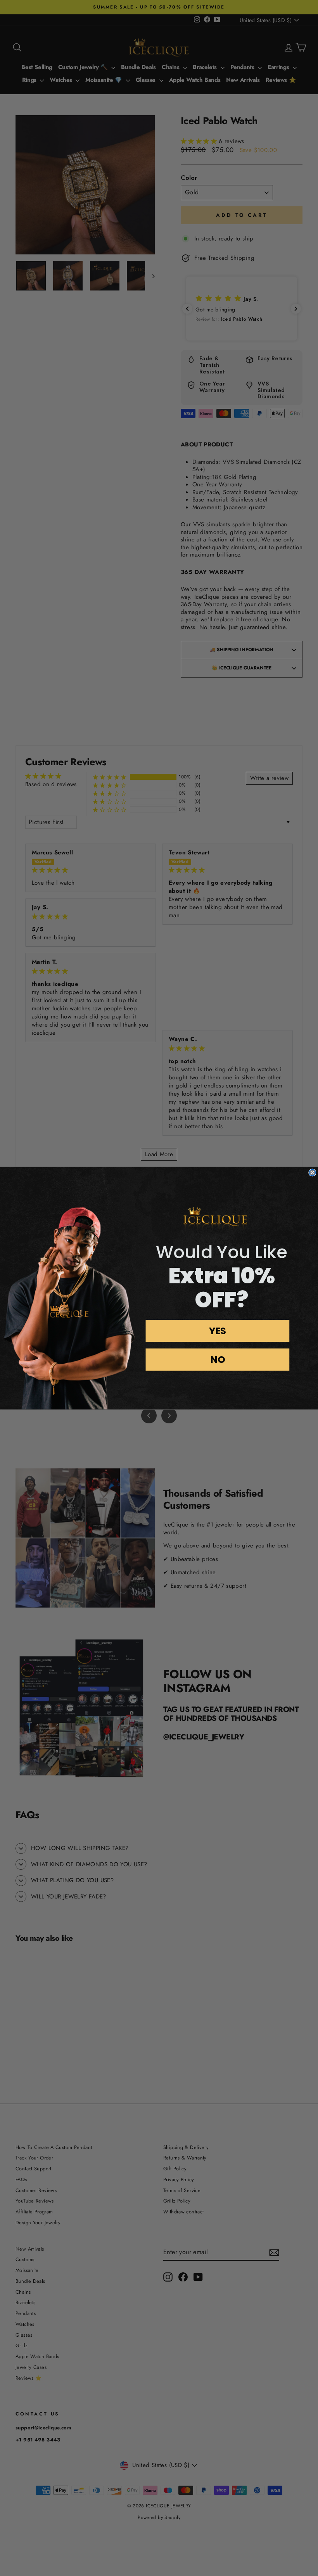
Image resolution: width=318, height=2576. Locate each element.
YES (218, 1330)
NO (218, 1359)
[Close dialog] (312, 1172)
